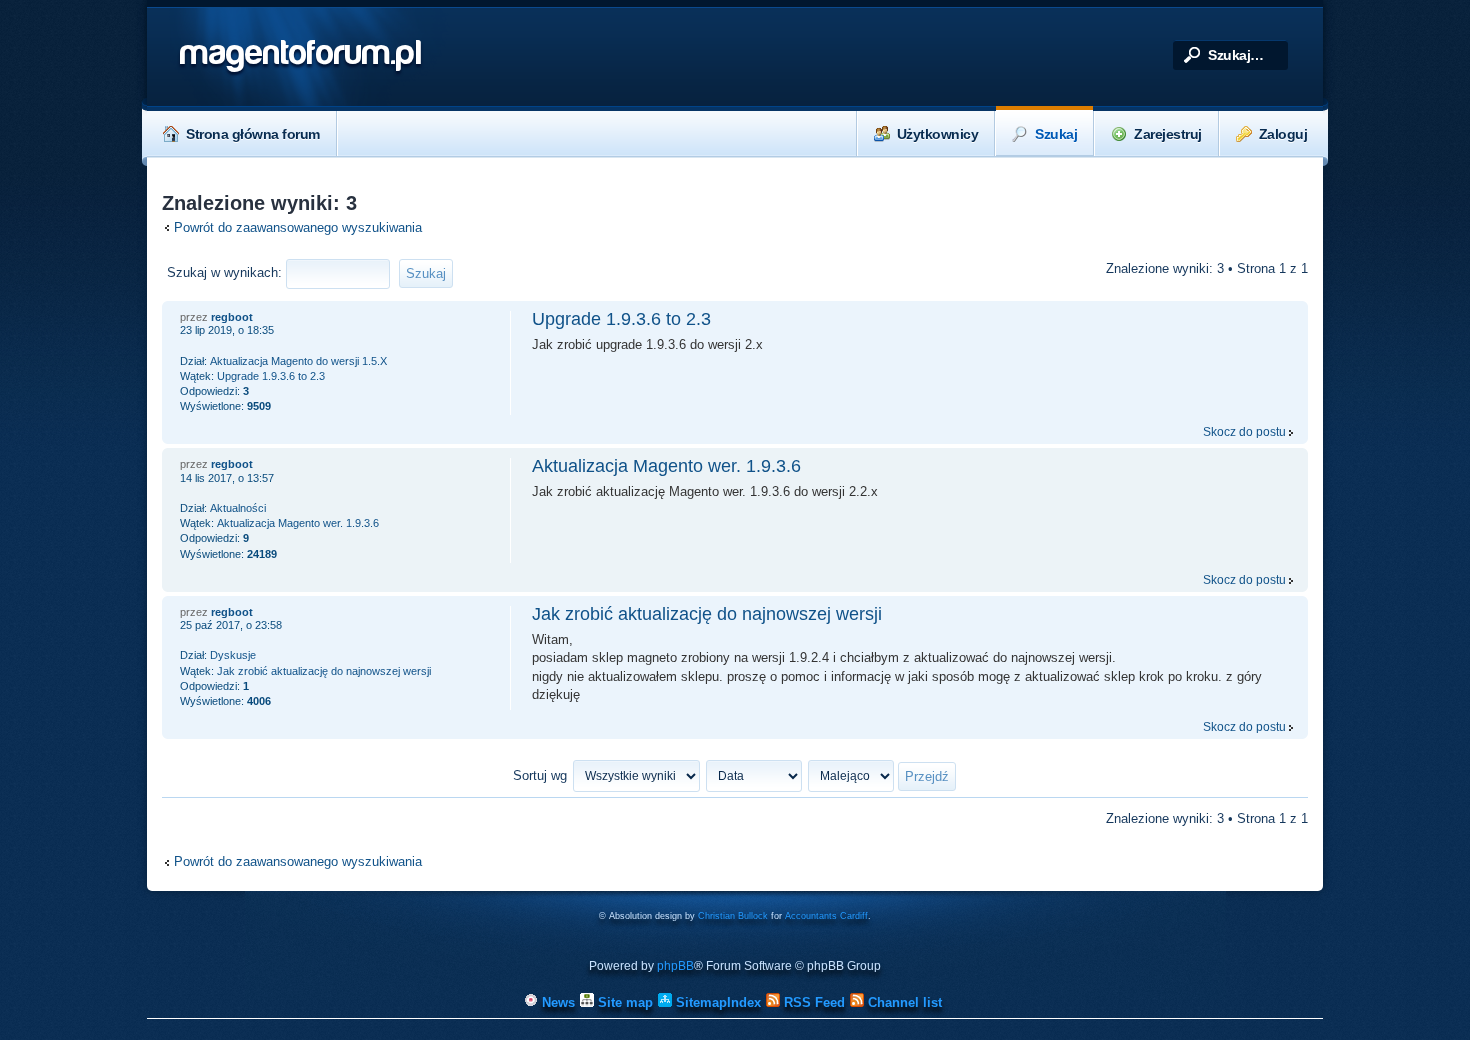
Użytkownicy (938, 134)
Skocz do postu (1244, 432)
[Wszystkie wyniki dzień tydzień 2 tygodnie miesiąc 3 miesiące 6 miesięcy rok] (635, 775)
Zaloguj (1283, 134)
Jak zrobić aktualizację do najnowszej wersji (707, 614)
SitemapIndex (716, 1002)
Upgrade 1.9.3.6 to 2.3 (621, 319)
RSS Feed (812, 1002)
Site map (623, 1002)
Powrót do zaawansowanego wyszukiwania (298, 227)
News (556, 1002)
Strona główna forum (253, 134)
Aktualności (238, 508)
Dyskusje (233, 655)
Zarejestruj (1168, 134)
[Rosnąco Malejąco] (883, 775)
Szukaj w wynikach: (226, 272)
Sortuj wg (540, 775)
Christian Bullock (733, 916)
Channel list (903, 1002)
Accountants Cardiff (826, 916)
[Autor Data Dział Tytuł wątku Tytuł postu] (755, 775)
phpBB (675, 966)
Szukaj (1056, 134)
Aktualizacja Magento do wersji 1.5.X (298, 361)
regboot (232, 317)
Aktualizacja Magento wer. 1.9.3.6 (666, 466)
